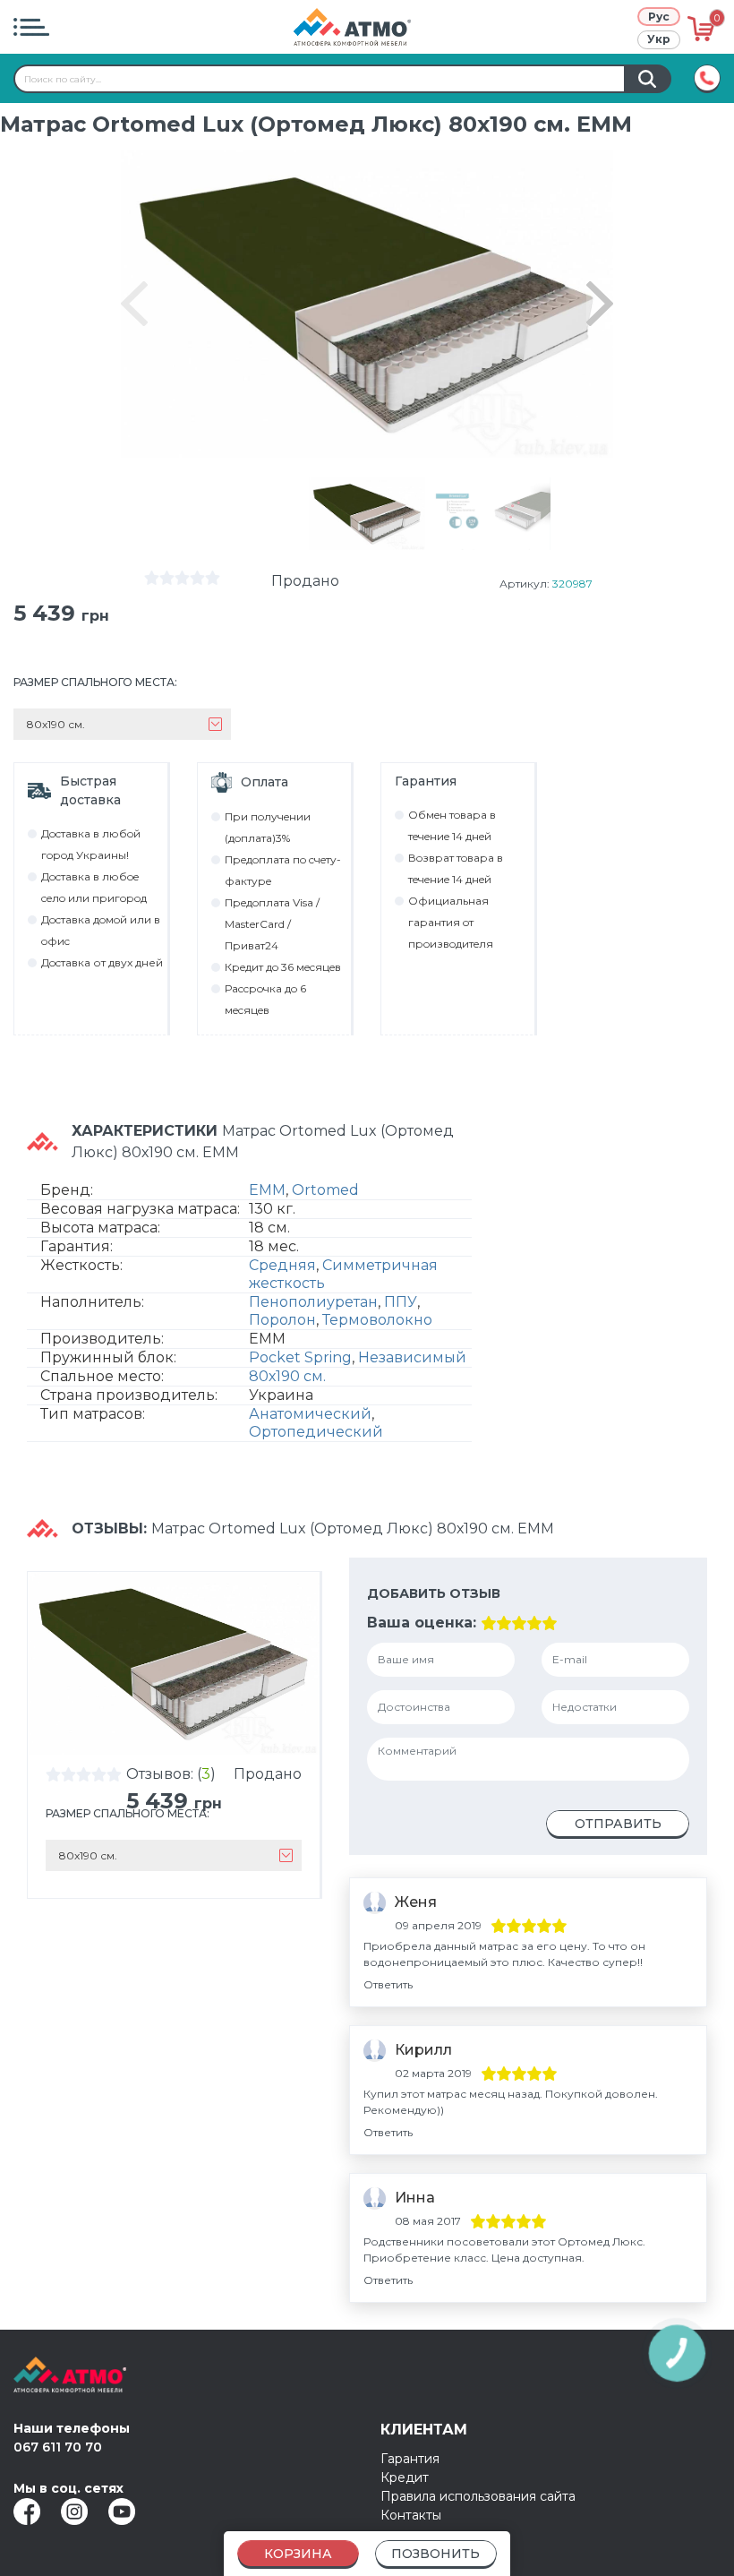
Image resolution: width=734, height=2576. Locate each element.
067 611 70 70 (58, 2447)
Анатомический (310, 1414)
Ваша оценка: (422, 1623)
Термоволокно (377, 1320)
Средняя (282, 1265)
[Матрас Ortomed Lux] (367, 514)
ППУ (401, 1302)
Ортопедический (316, 1432)
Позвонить (435, 2554)
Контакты (411, 2515)
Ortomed (325, 1190)
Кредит (405, 2477)
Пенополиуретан (313, 1302)
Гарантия (410, 2459)
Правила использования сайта (478, 2496)
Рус (659, 17)
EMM (267, 1190)
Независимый (412, 1357)
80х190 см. (287, 1376)
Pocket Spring (300, 1357)
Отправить (618, 1824)
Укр (659, 39)
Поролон (282, 1320)
